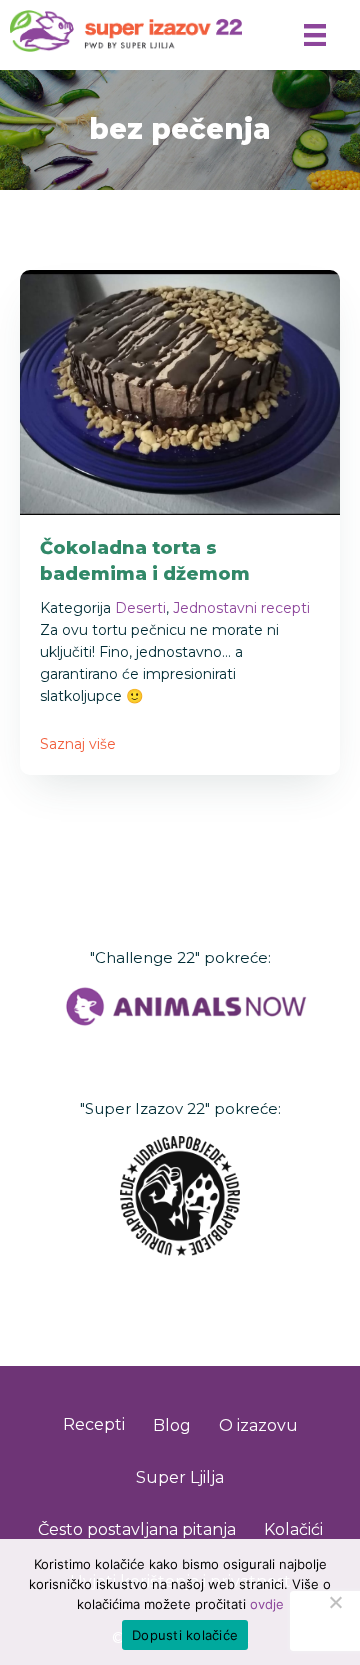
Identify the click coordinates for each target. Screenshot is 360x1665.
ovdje (267, 1604)
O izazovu (258, 1425)
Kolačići (293, 1529)
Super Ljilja (180, 1477)
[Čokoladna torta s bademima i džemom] (180, 390)
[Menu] (315, 35)
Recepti (94, 1424)
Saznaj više (78, 744)
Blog (172, 1425)
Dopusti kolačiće (185, 1635)
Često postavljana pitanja (137, 1529)
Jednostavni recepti (241, 608)
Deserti (140, 608)
